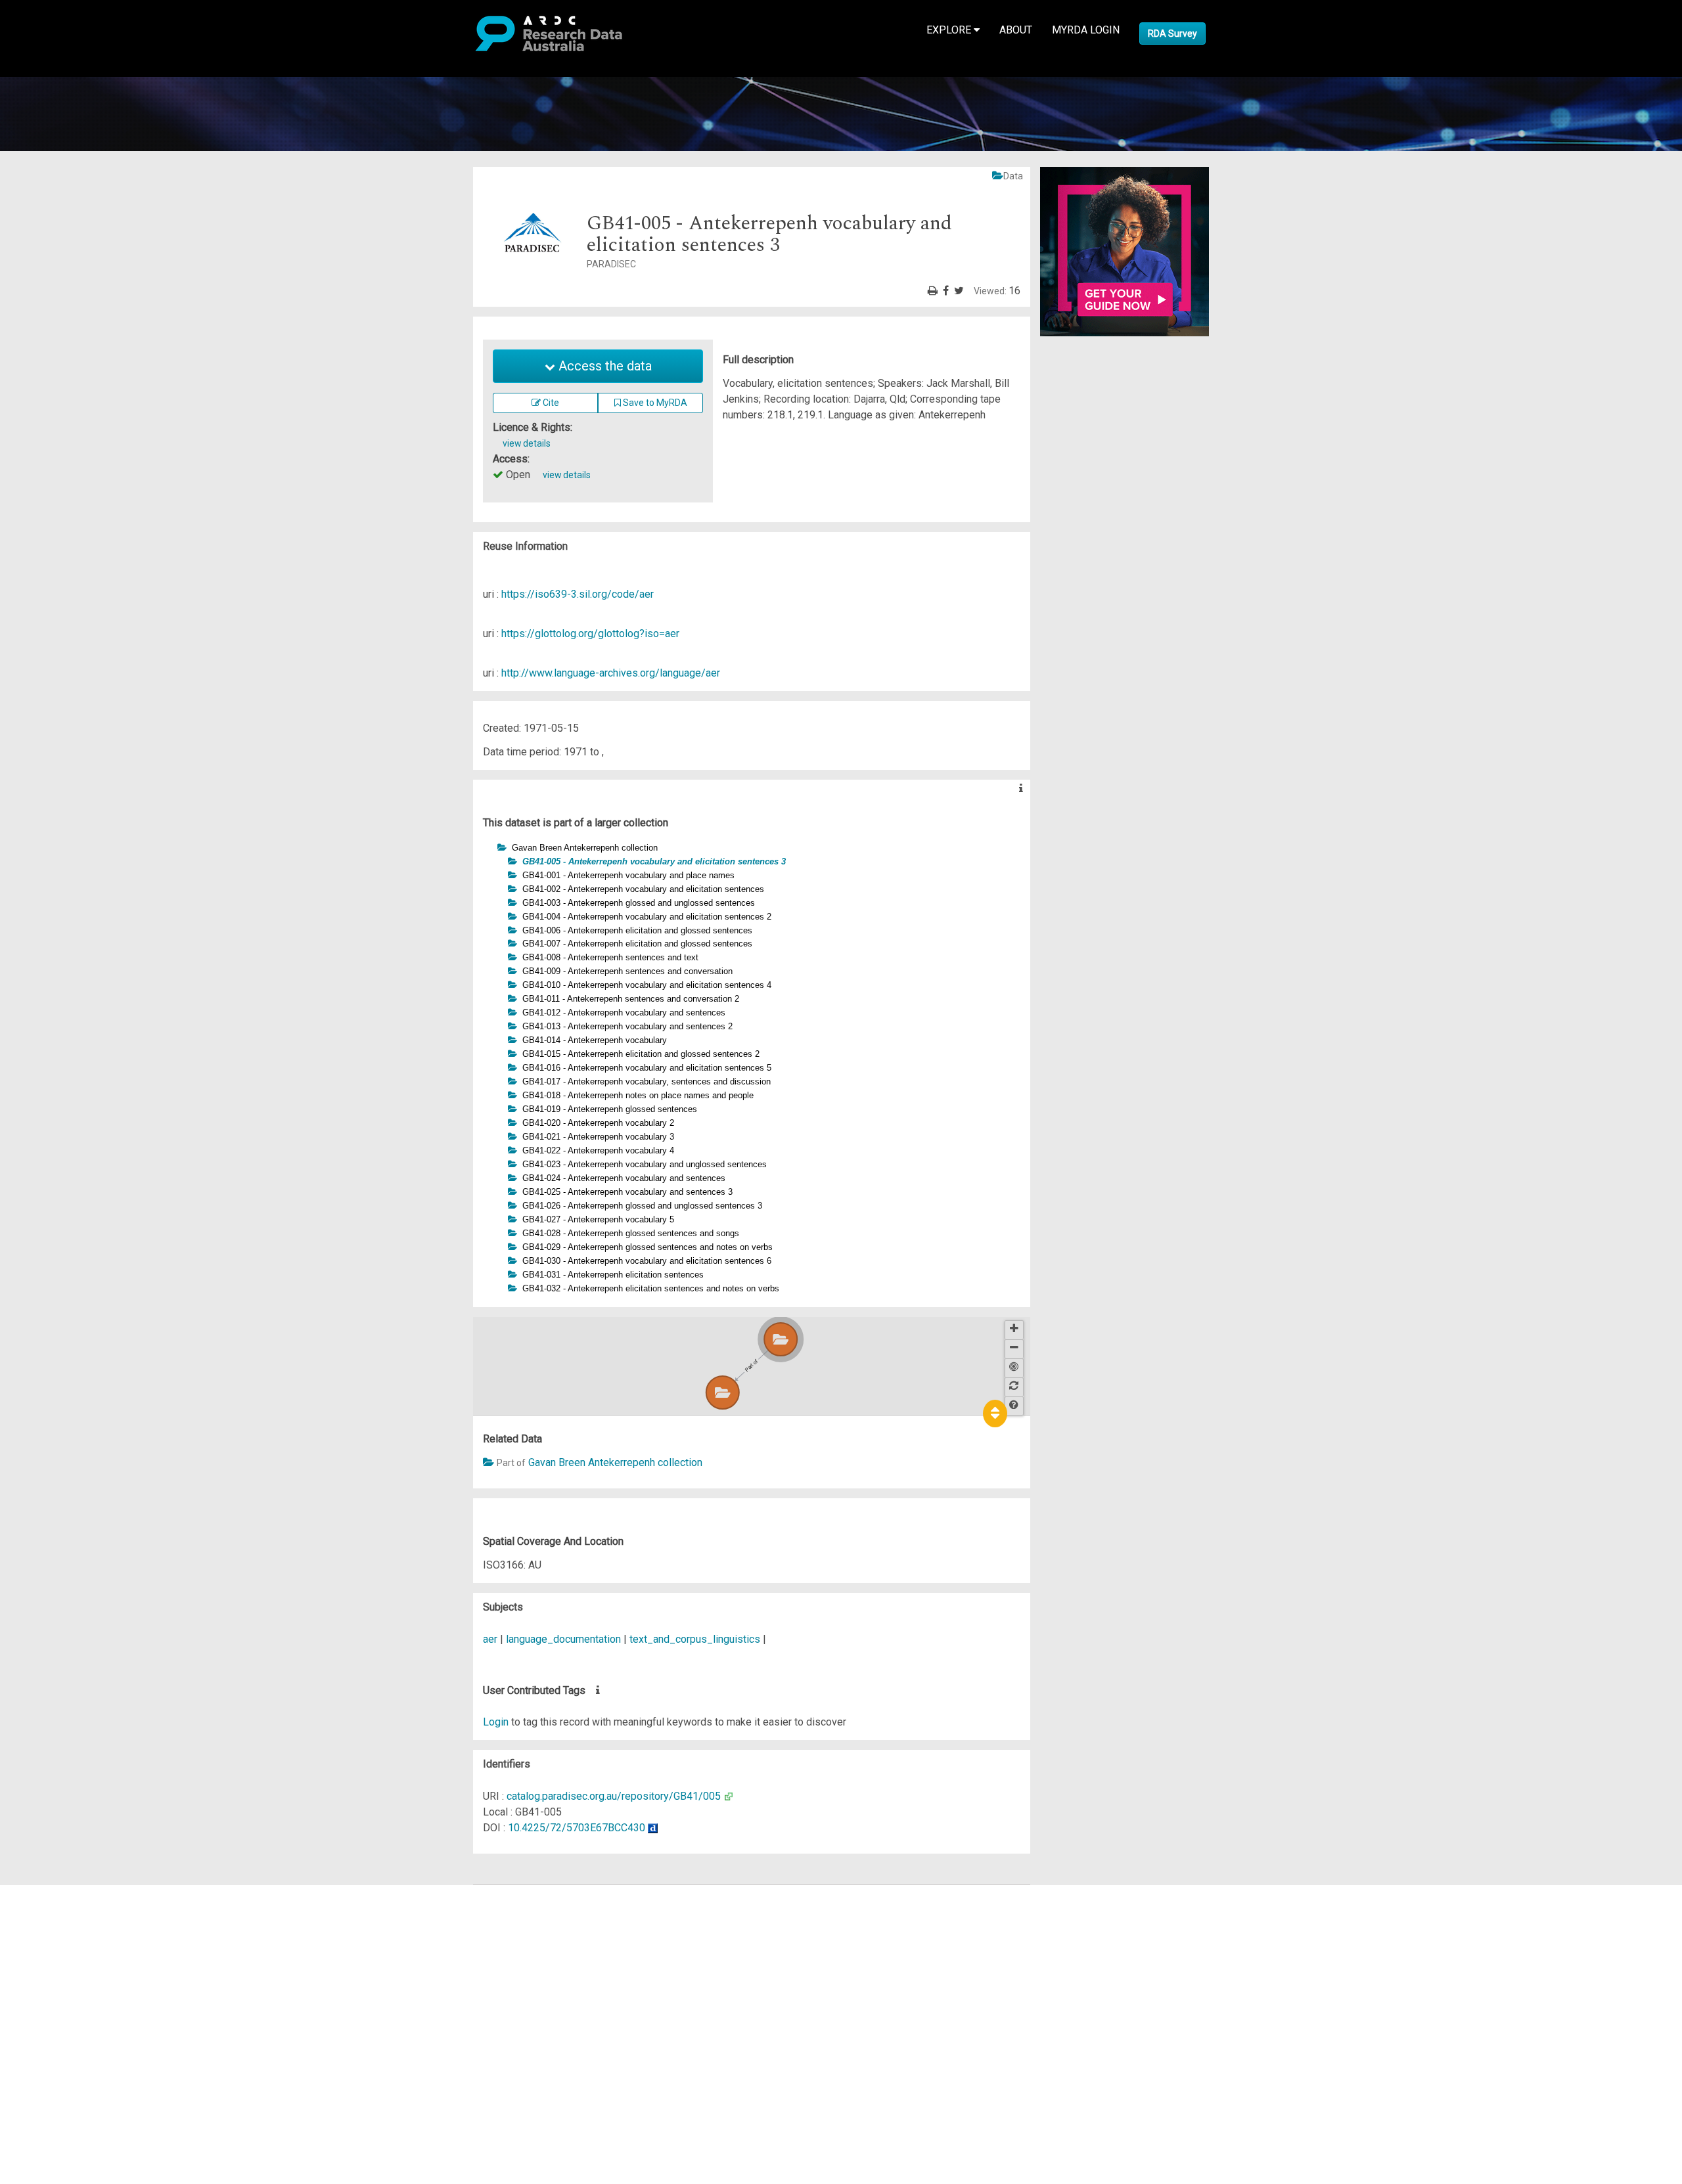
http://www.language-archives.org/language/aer (611, 673)
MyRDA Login (1086, 30)
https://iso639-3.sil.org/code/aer (578, 594)
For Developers (77, 1956)
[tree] (752, 1068)
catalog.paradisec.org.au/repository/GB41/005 (614, 1796)
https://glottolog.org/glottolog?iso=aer (590, 634)
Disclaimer (65, 1940)
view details (527, 443)
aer (490, 1639)
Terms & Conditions (86, 2011)
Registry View (73, 1987)
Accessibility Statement (96, 2042)
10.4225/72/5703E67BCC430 (577, 1828)
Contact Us (66, 1924)
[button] (490, 847)
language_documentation (563, 1639)
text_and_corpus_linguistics (695, 1639)
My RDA (59, 1908)
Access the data (603, 366)
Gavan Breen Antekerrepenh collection (615, 1462)
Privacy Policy (74, 2027)
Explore (950, 30)
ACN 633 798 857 (41, 2066)
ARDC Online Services (92, 1972)
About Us (62, 1893)
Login (496, 1722)
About (1016, 30)
